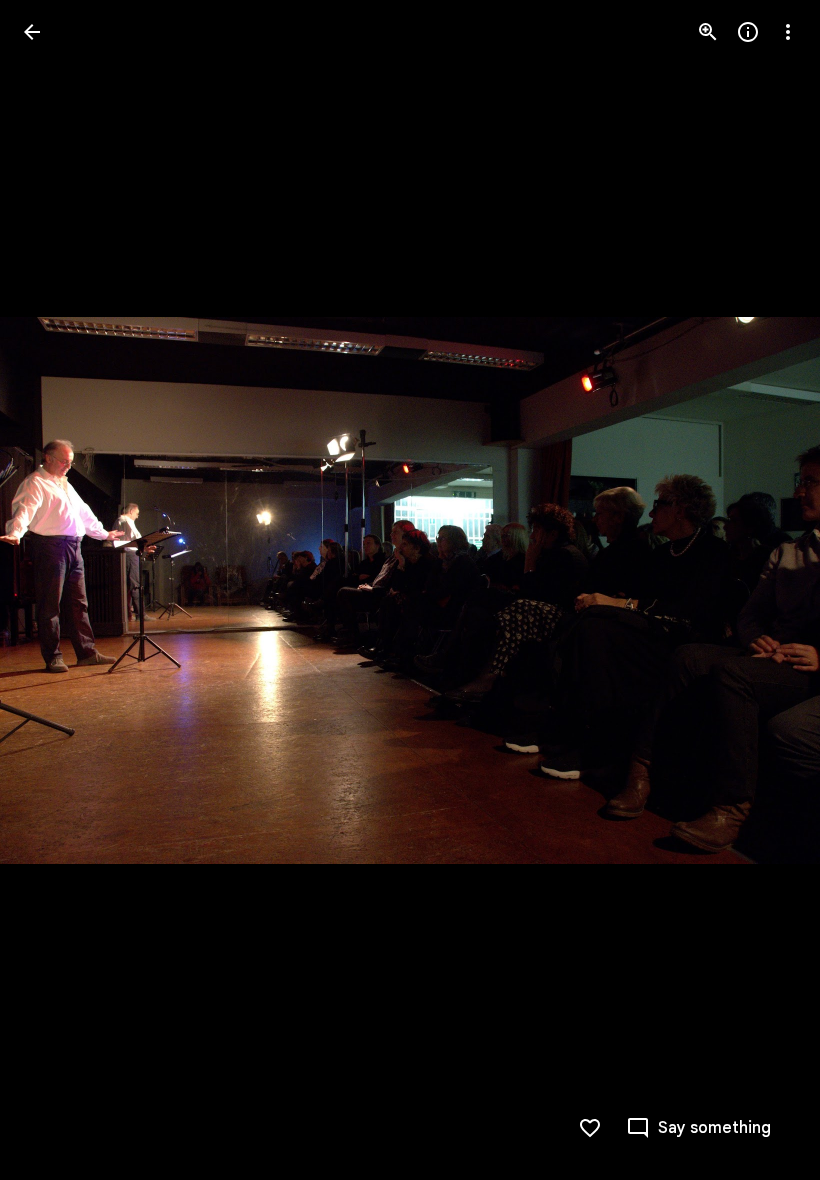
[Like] (590, 1128)
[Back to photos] (32, 32)
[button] (56, 590)
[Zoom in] (708, 32)
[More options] (788, 32)
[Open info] (748, 32)
